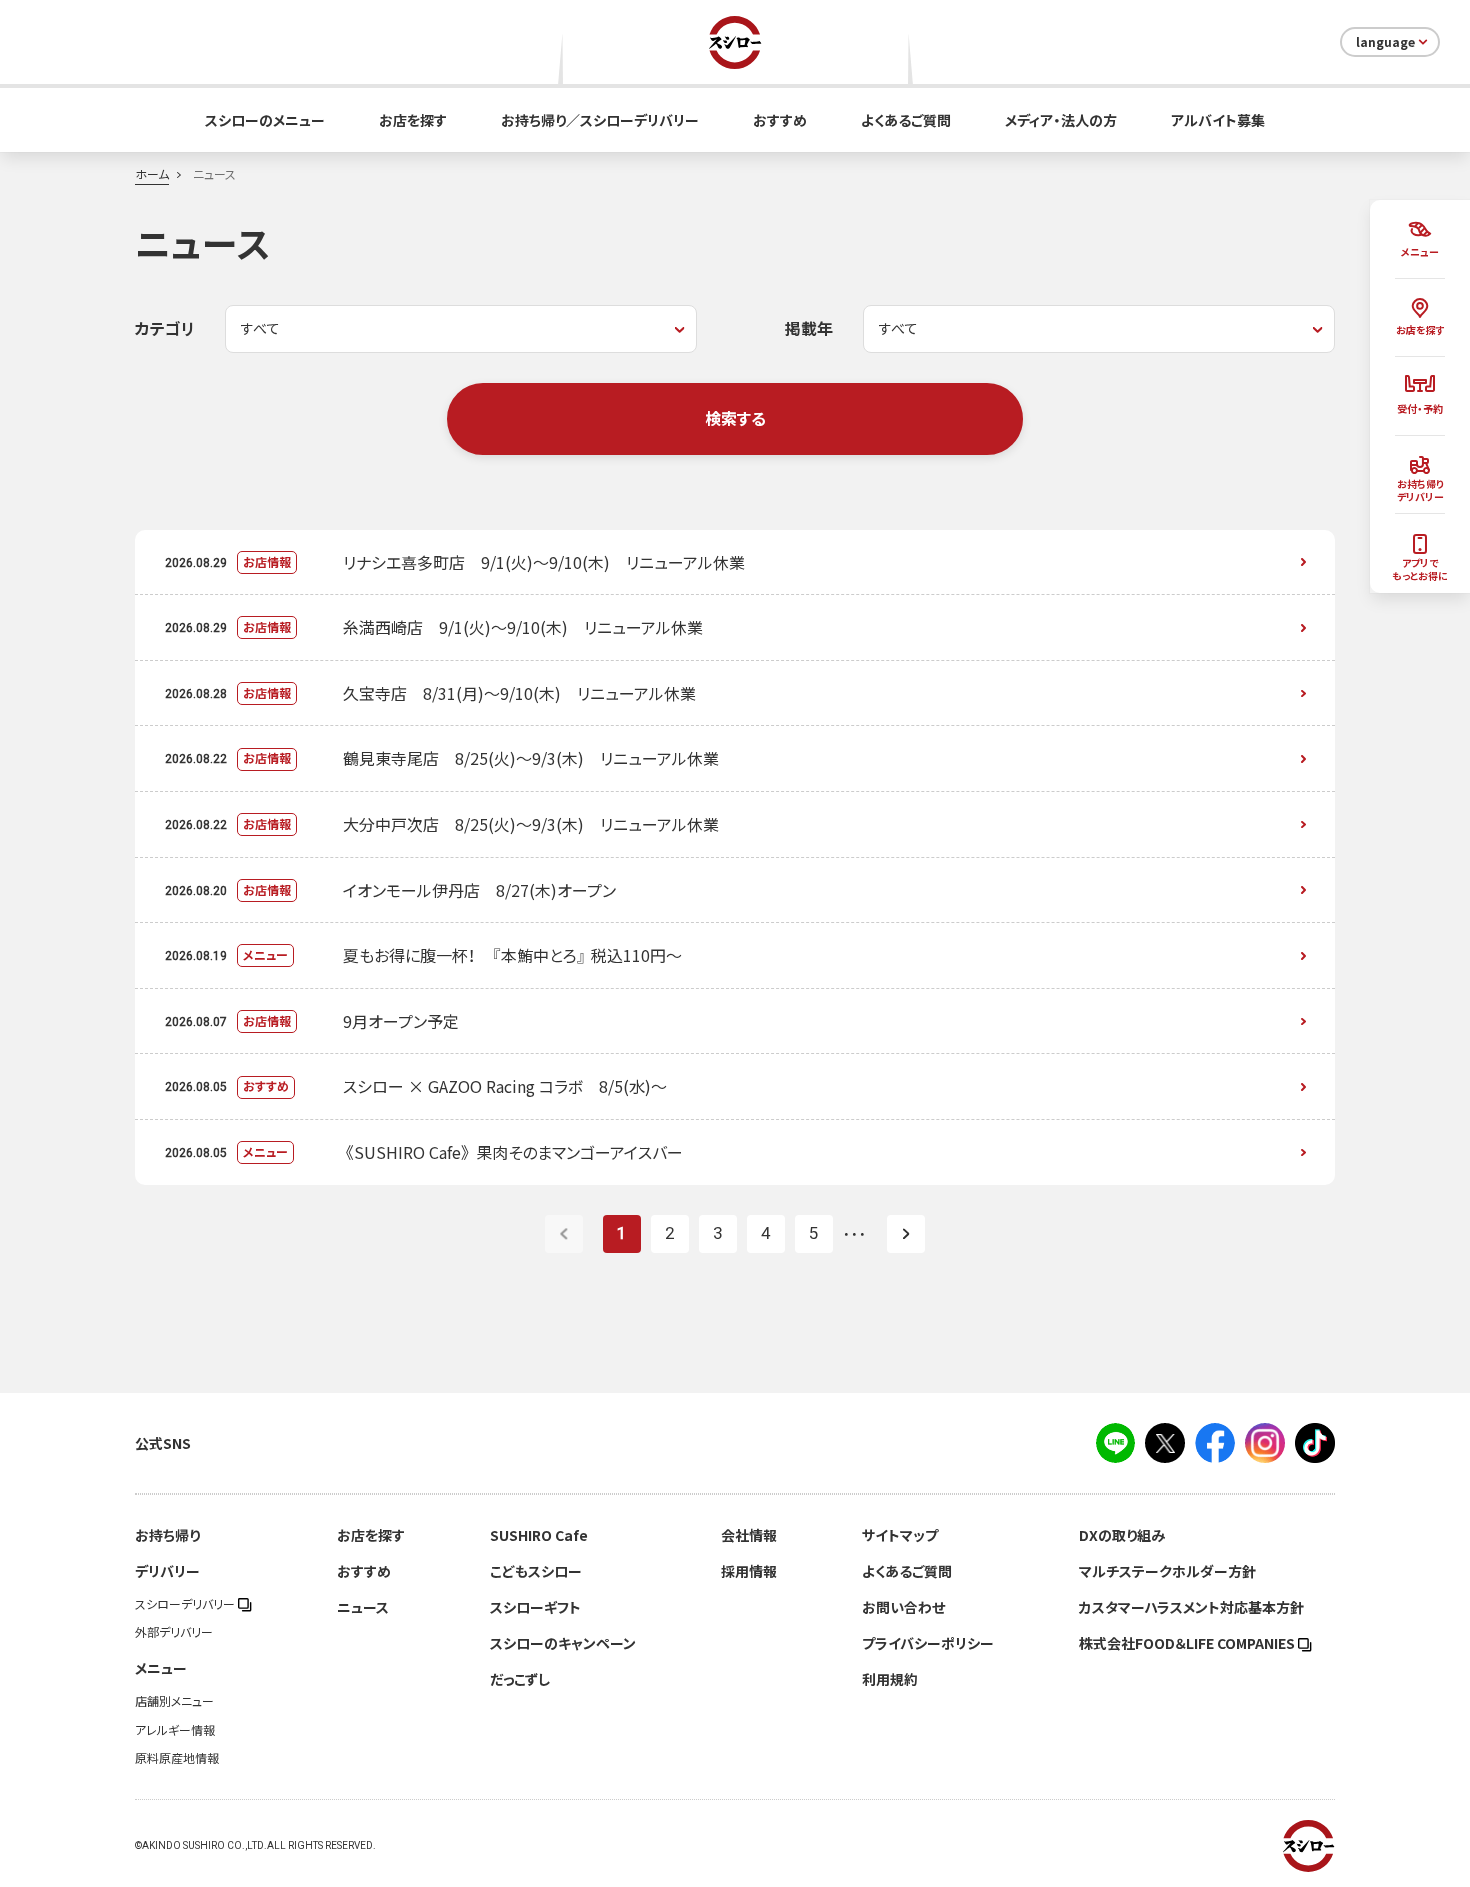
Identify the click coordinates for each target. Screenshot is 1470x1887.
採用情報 (749, 1571)
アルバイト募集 (1218, 120)
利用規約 (890, 1679)
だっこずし (520, 1679)
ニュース (363, 1607)
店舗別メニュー (174, 1701)
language (1385, 42)
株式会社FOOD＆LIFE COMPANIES (1188, 1643)
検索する (735, 418)
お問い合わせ (903, 1607)
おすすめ (780, 120)
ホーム (152, 174)
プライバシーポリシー (928, 1643)
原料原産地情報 (177, 1758)
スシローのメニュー (265, 120)
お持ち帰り (167, 1535)
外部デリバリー (174, 1632)
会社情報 (749, 1535)
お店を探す (413, 120)
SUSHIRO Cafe (539, 1535)
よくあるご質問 (906, 120)
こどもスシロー (536, 1571)
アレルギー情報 (175, 1730)
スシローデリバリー (186, 1604)
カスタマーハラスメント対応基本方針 (1191, 1607)
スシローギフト (535, 1607)
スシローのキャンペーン (563, 1643)
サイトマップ (900, 1535)
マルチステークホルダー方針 (1167, 1571)
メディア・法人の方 (1061, 120)
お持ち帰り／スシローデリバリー (600, 120)
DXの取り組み (1122, 1535)
